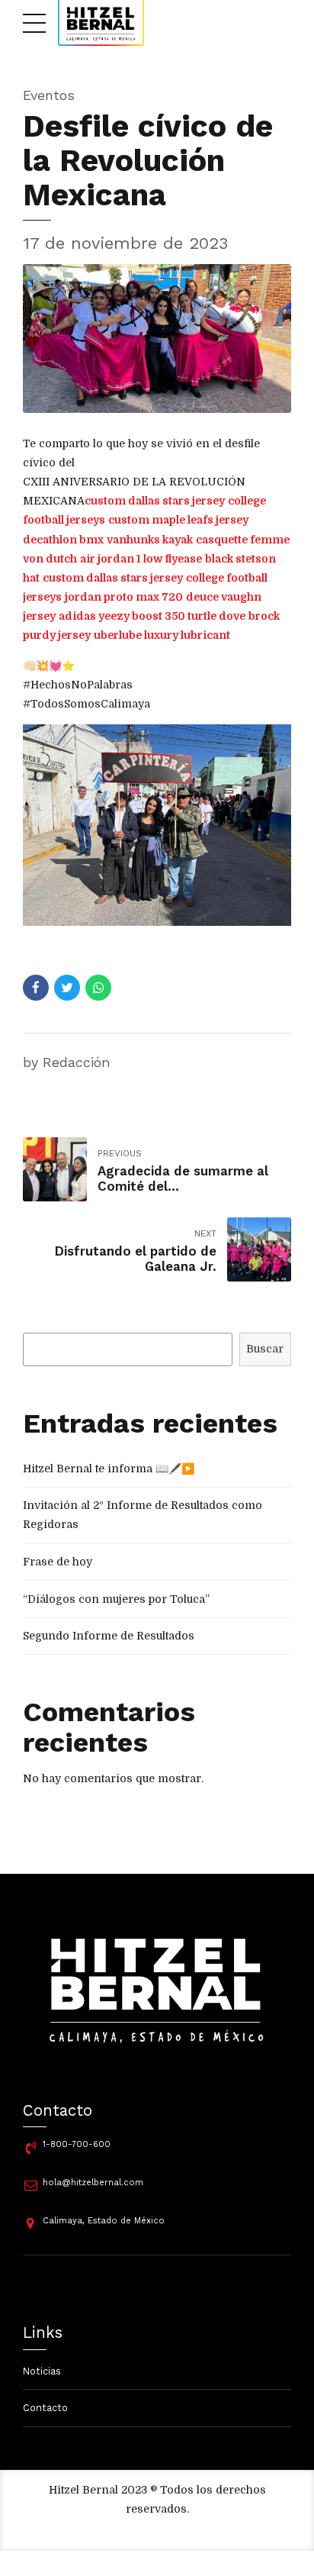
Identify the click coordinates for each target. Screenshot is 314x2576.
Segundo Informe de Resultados (109, 1636)
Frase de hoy (58, 1562)
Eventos (49, 95)
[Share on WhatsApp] (98, 988)
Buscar (265, 1349)
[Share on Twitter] (67, 988)
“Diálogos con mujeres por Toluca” (116, 1599)
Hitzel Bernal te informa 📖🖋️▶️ (109, 1469)
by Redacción (67, 1062)
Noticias (42, 2371)
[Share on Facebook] (36, 988)
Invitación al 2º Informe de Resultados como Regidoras (143, 1515)
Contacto (45, 2408)
